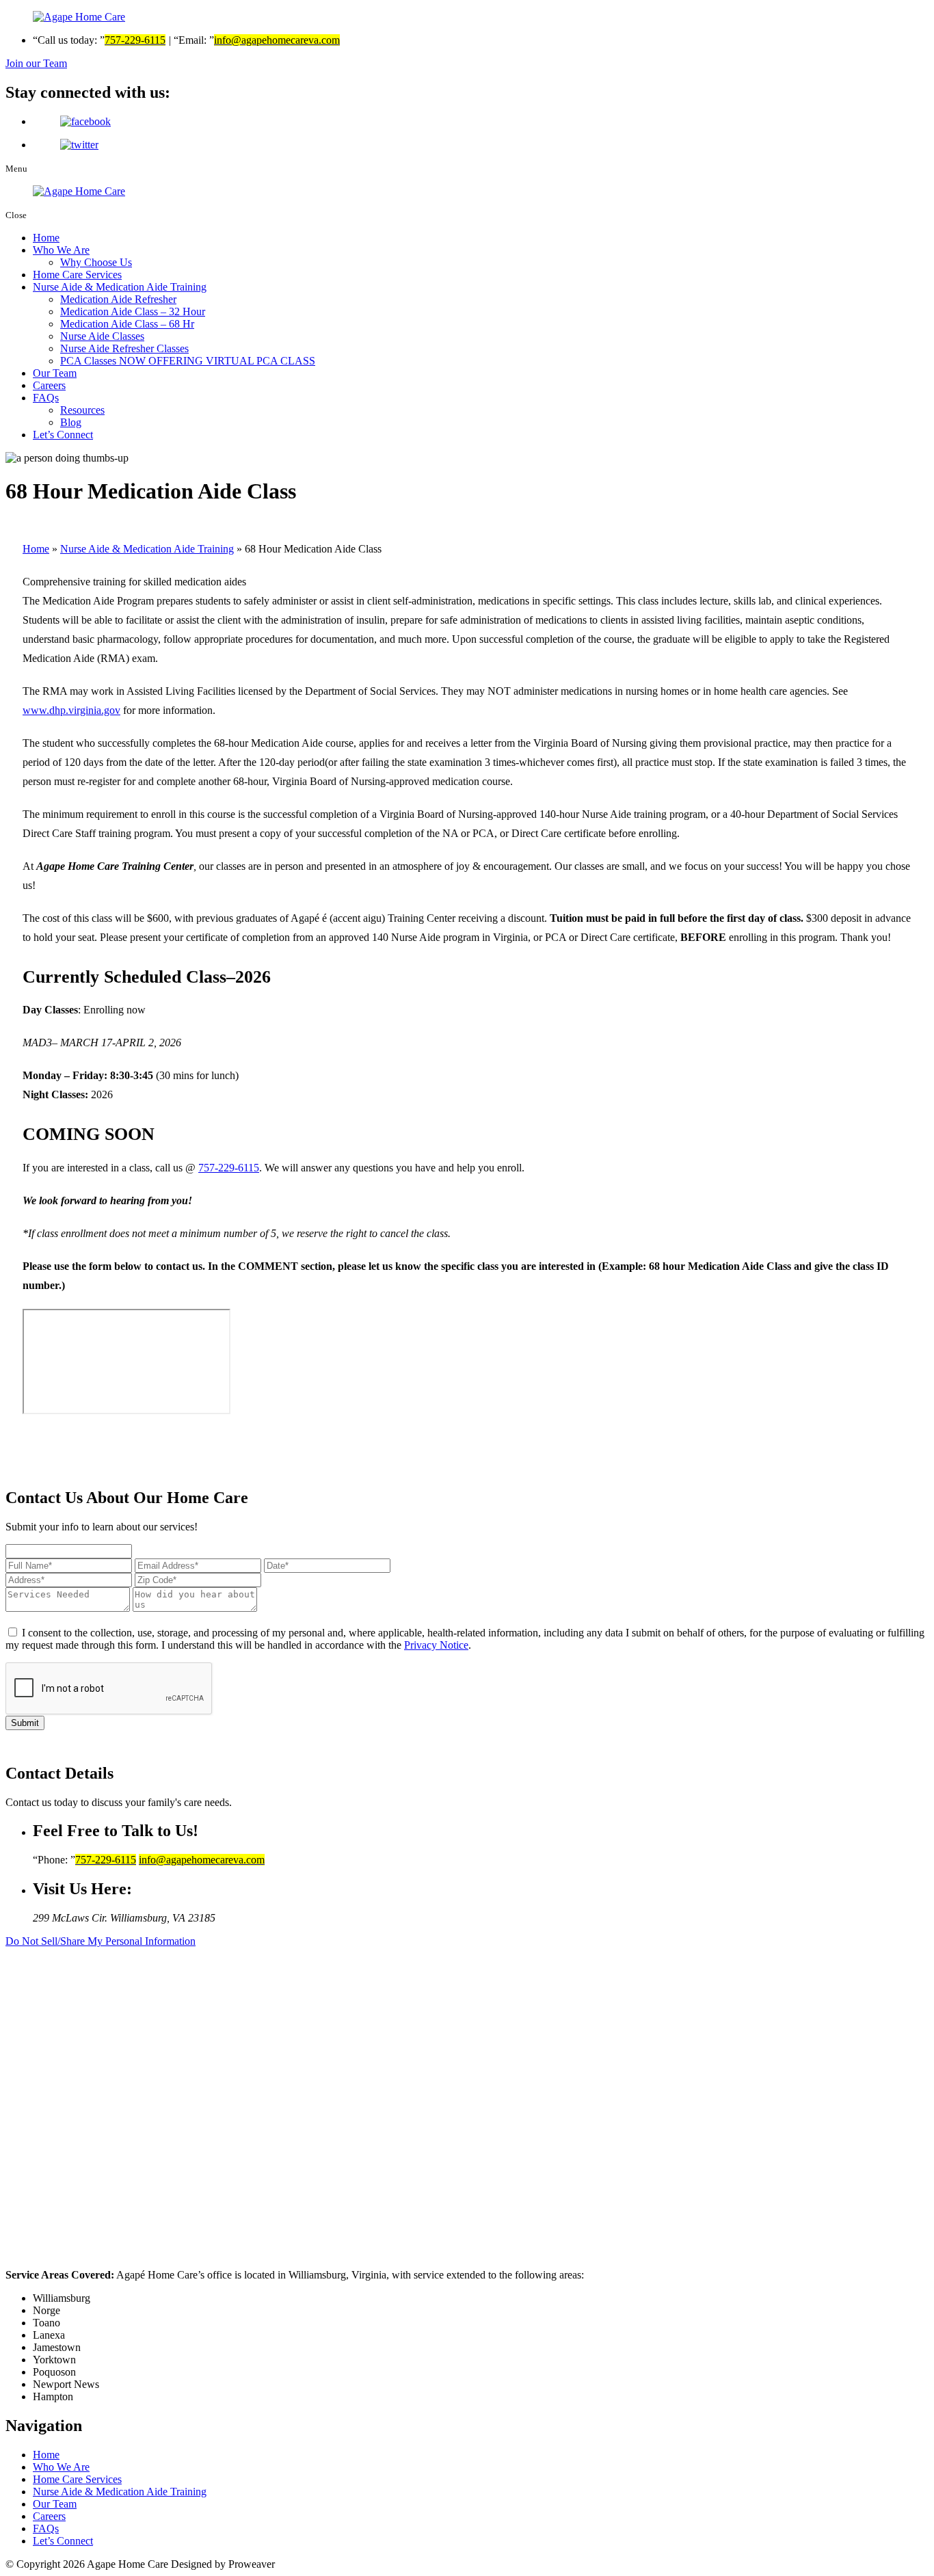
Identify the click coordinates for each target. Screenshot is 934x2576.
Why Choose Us (96, 262)
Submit (25, 1723)
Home (46, 238)
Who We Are (61, 250)
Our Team (55, 373)
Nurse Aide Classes (102, 336)
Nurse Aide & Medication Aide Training (120, 287)
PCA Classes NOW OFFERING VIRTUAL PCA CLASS (188, 361)
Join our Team (36, 63)
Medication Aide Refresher (118, 299)
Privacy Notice (436, 1645)
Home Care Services (77, 275)
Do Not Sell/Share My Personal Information (101, 1941)
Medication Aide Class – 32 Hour (133, 311)
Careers (49, 385)
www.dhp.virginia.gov (71, 710)
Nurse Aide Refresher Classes (124, 348)
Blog (71, 422)
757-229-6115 (229, 1168)
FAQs (46, 398)
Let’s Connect (63, 435)
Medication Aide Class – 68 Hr (127, 324)
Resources (82, 410)
